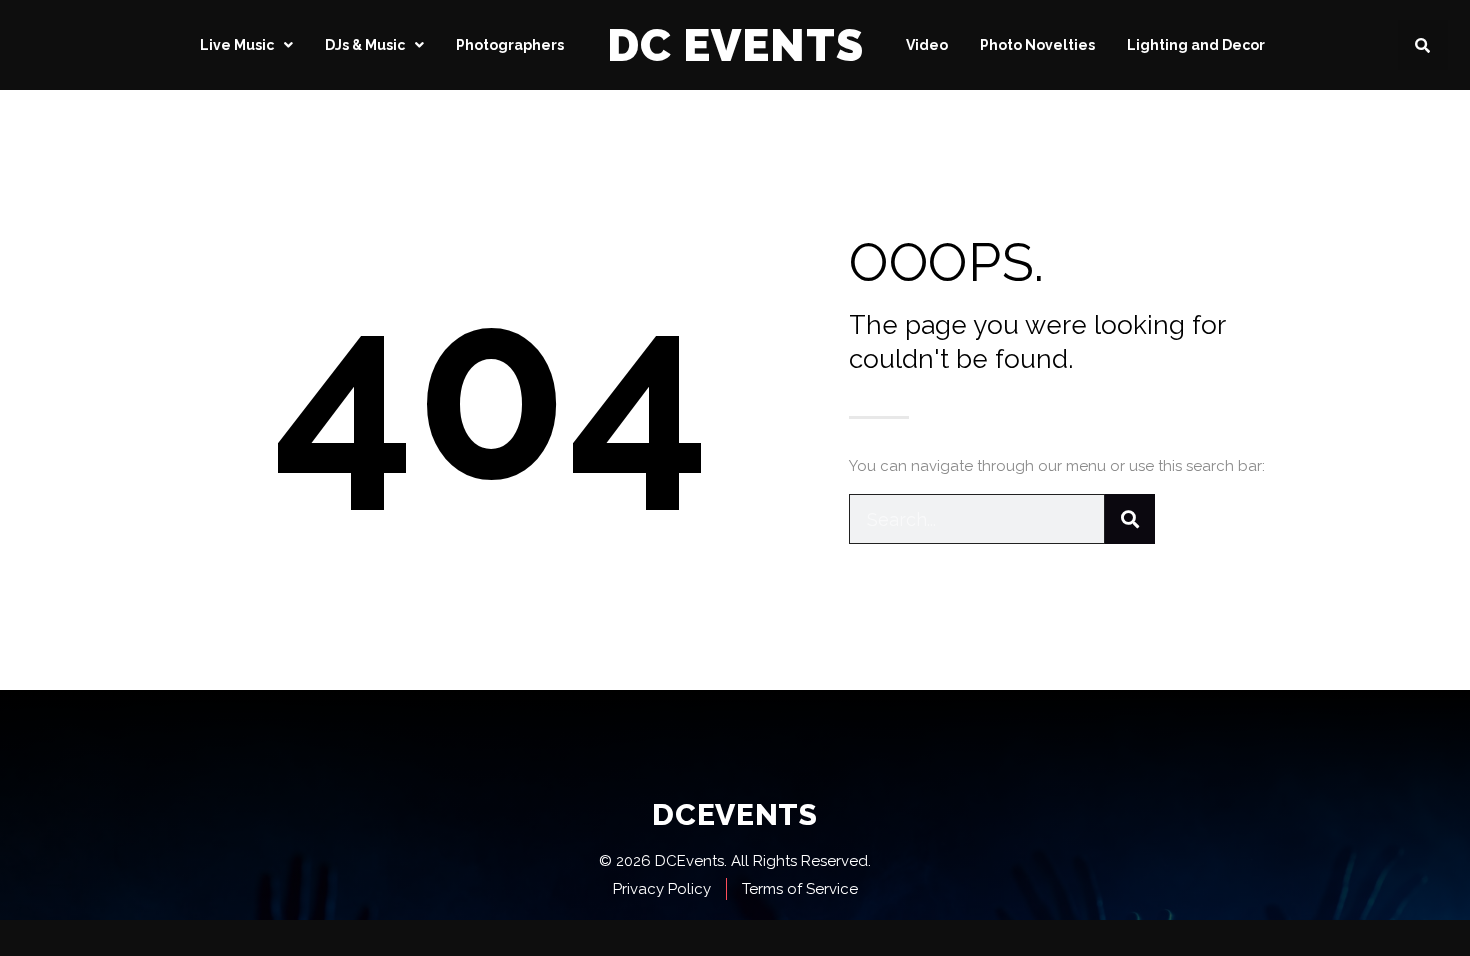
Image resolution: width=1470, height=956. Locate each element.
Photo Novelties (1037, 45)
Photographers (510, 45)
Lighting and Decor (1196, 45)
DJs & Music (365, 45)
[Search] (1130, 519)
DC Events (735, 45)
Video (927, 45)
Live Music (237, 45)
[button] (1423, 45)
